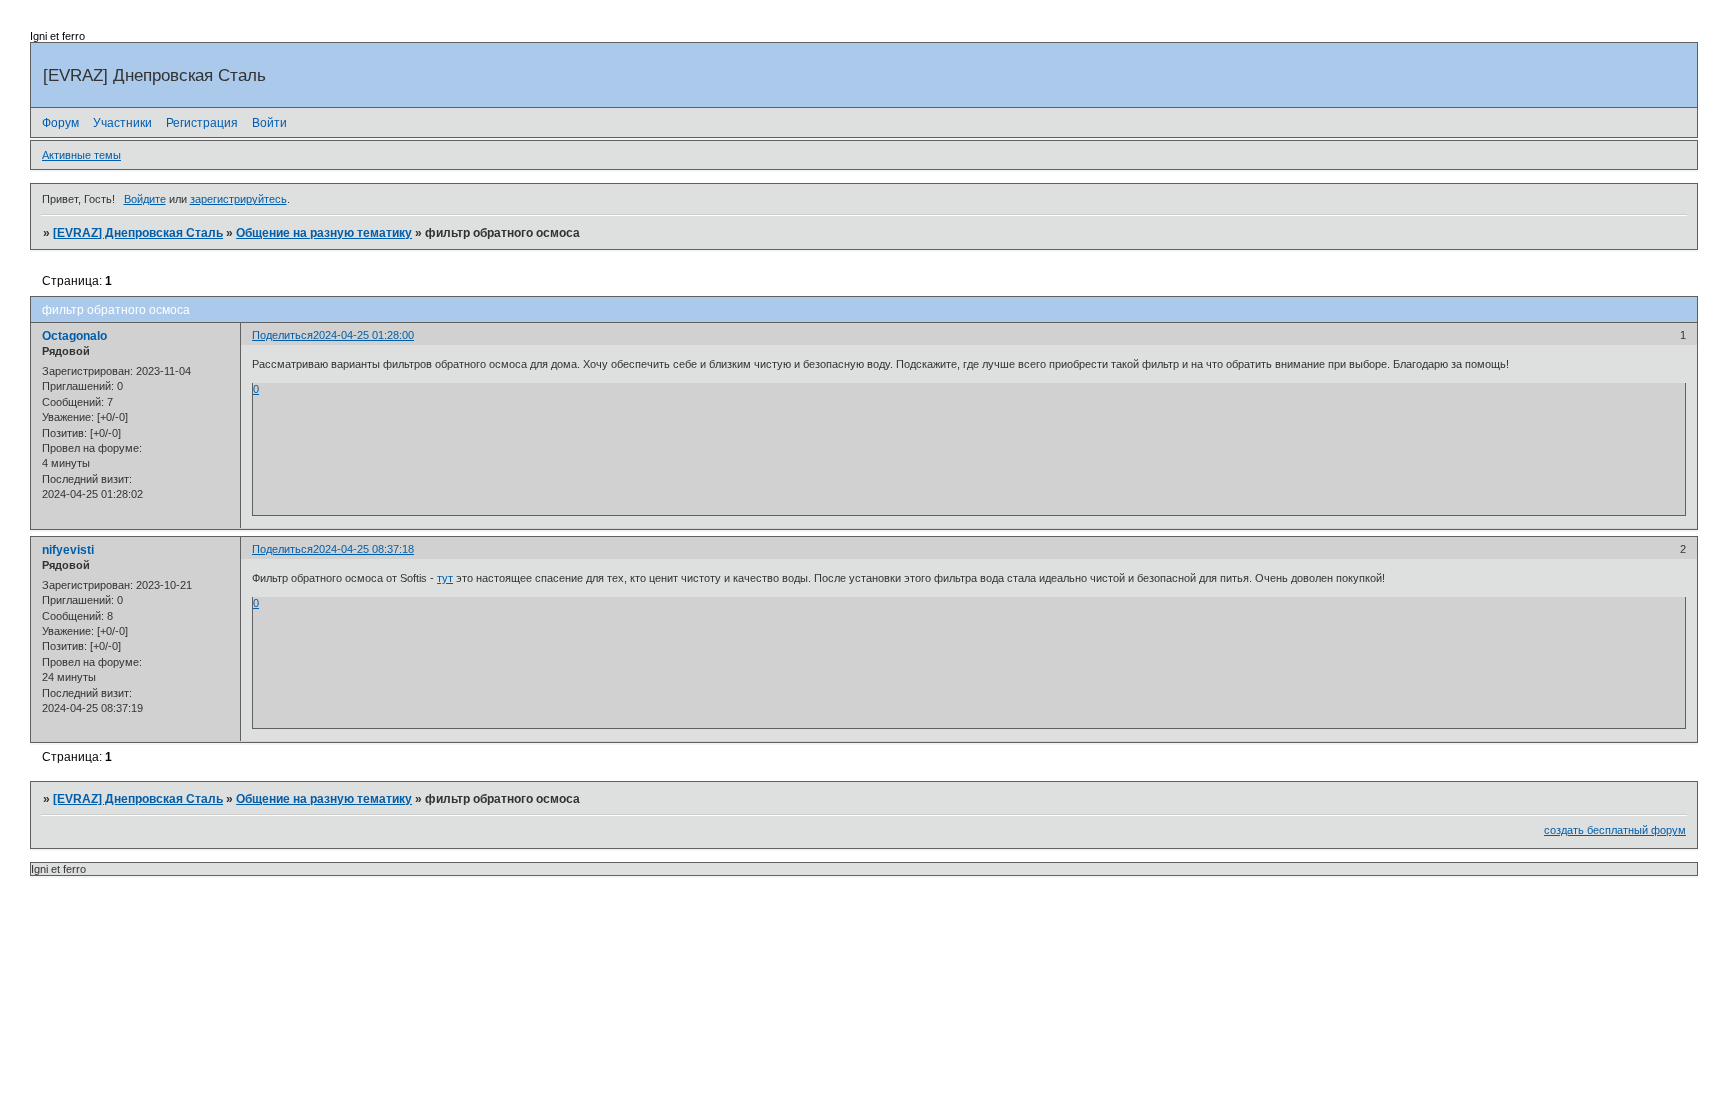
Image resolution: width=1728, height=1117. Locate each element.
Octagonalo (74, 336)
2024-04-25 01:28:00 (363, 335)
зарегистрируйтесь (238, 199)
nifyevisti (68, 550)
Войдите (145, 199)
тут (445, 578)
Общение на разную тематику (324, 233)
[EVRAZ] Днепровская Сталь (138, 233)
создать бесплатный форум (1615, 830)
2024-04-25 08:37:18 (363, 549)
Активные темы (81, 155)
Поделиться (282, 335)
